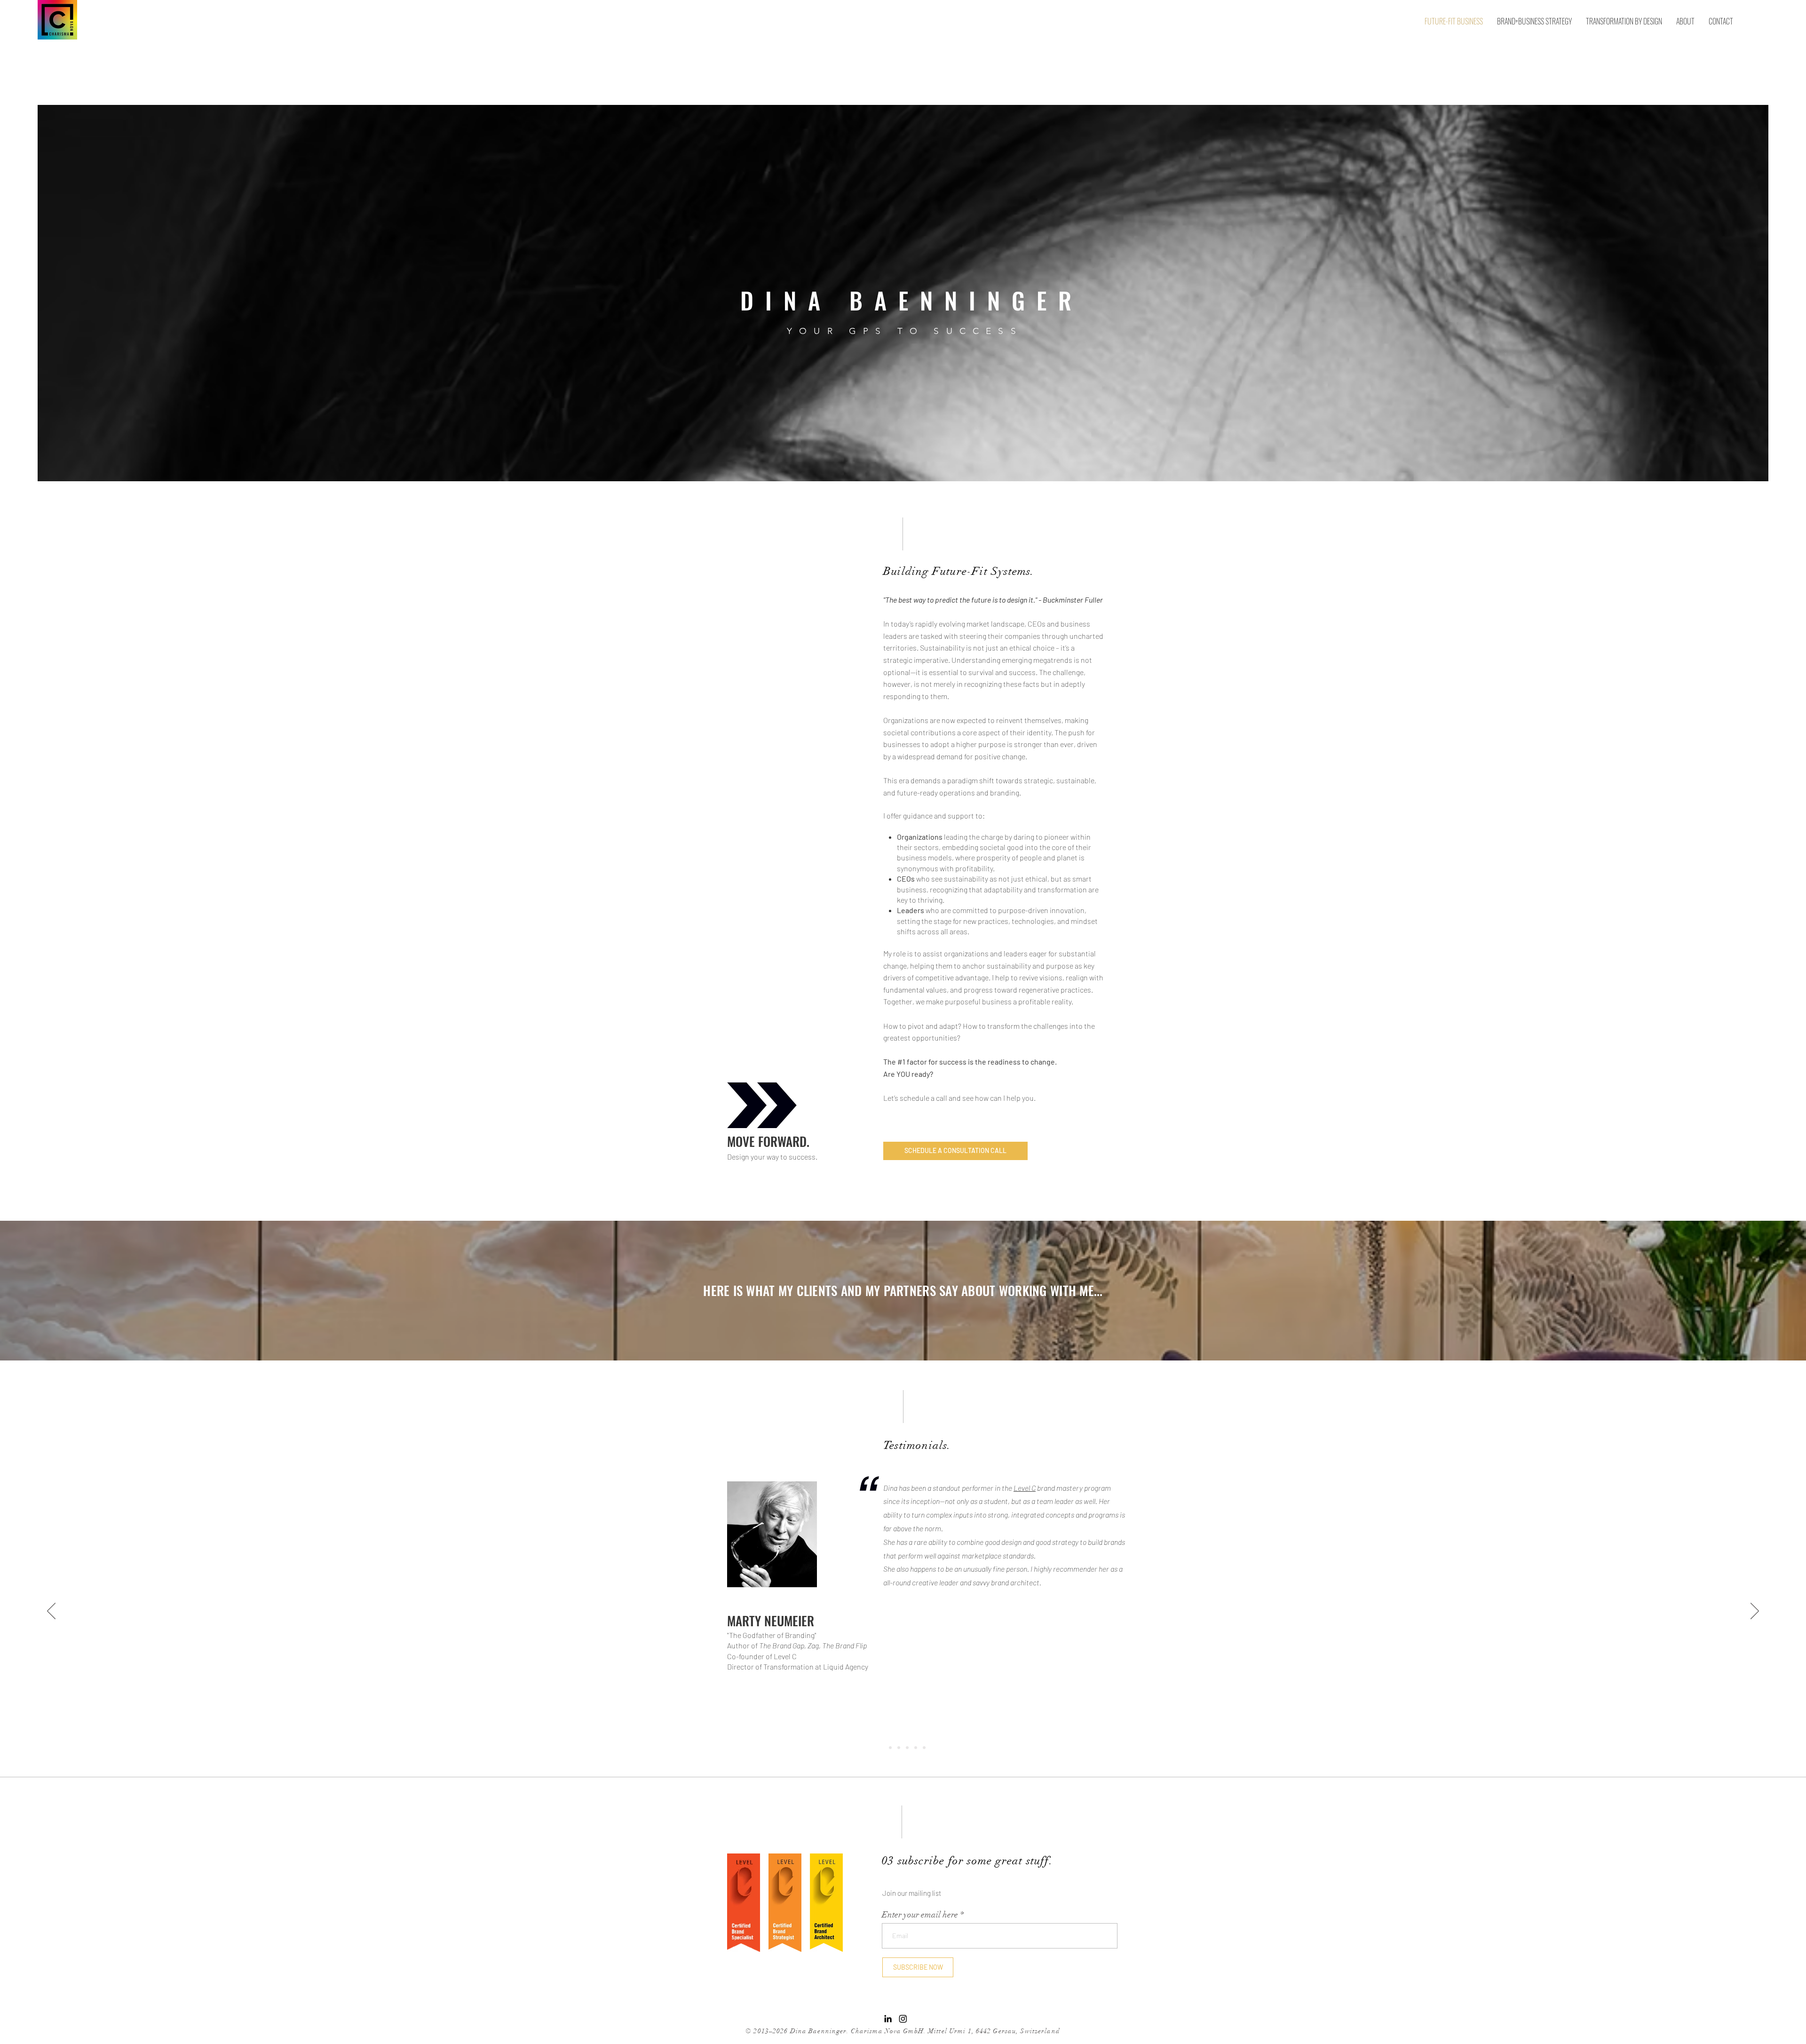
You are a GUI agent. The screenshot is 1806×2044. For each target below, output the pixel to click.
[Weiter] (1755, 1612)
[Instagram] (903, 2019)
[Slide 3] (916, 1748)
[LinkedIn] (888, 2019)
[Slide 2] (907, 1748)
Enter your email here (920, 1915)
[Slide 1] (890, 1748)
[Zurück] (51, 1612)
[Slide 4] (924, 1748)
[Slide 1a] (899, 1748)
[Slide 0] (882, 1748)
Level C (1025, 1488)
